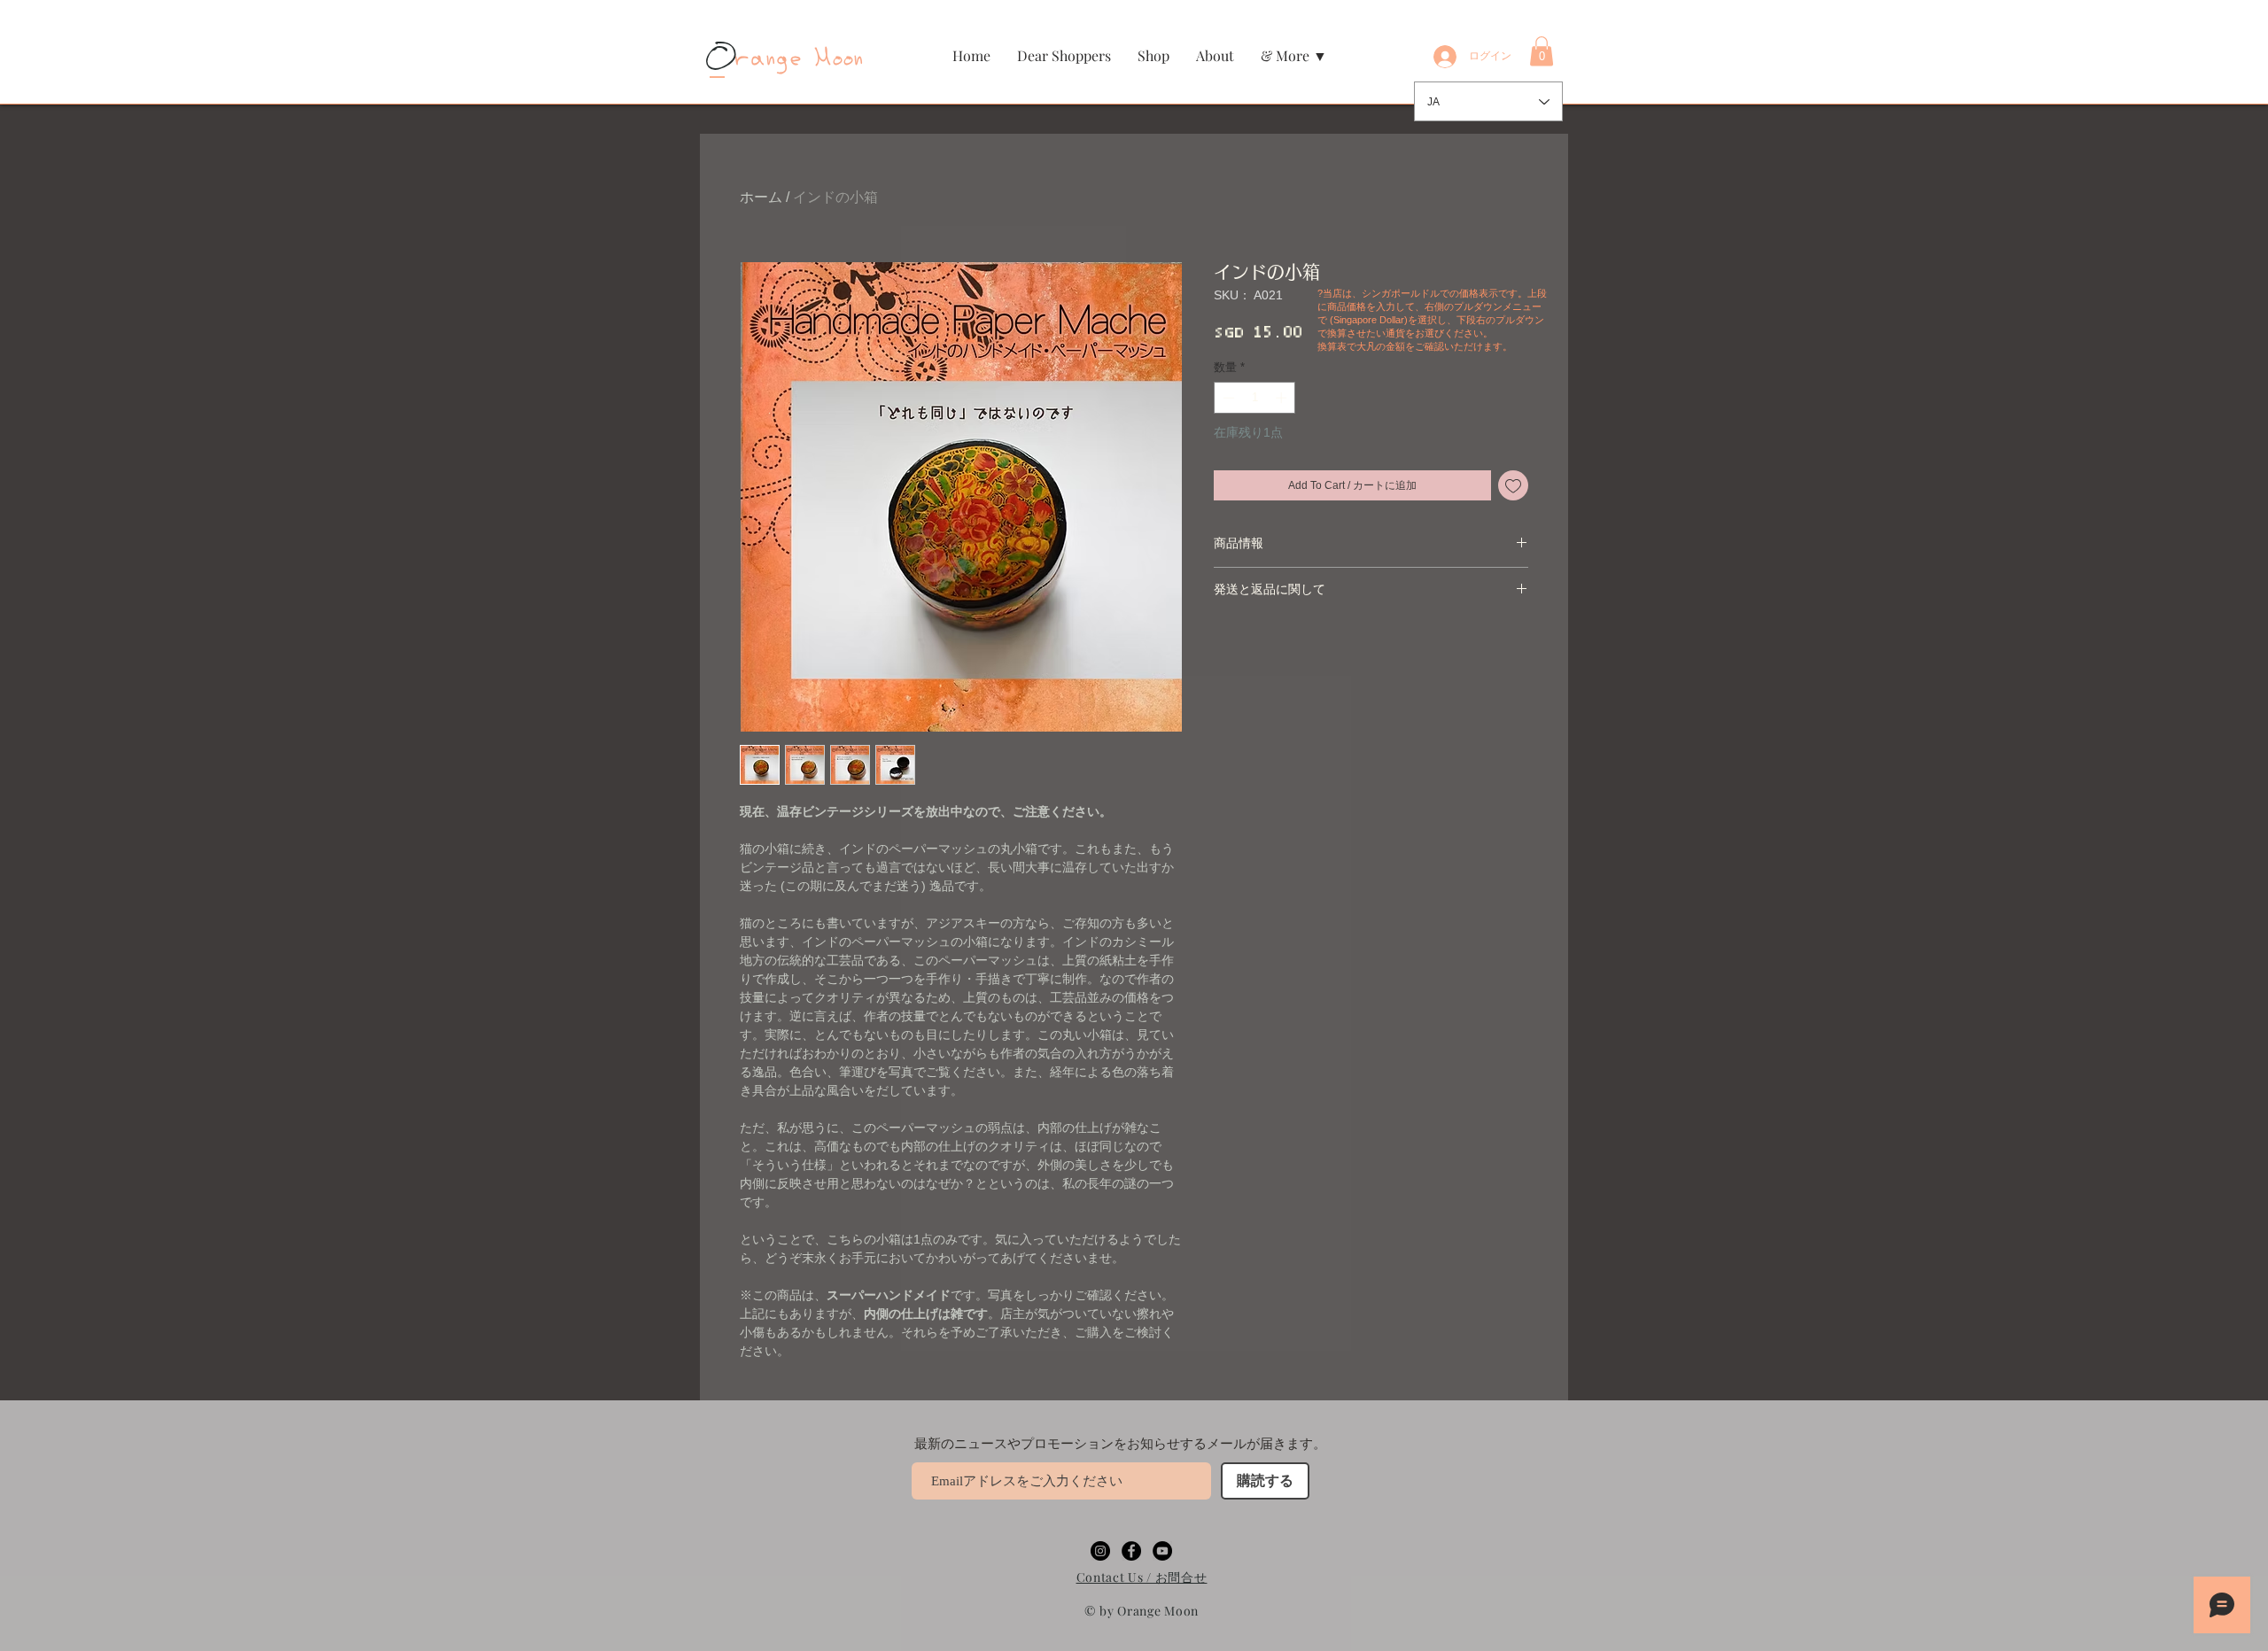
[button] (1153, 56)
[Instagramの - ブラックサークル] (1100, 1551)
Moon (835, 59)
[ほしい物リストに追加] (1513, 485)
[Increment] (1283, 398)
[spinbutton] (1255, 398)
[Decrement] (1227, 398)
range (757, 59)
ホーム (761, 197)
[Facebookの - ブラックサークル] (1131, 1551)
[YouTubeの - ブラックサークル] (1162, 1551)
